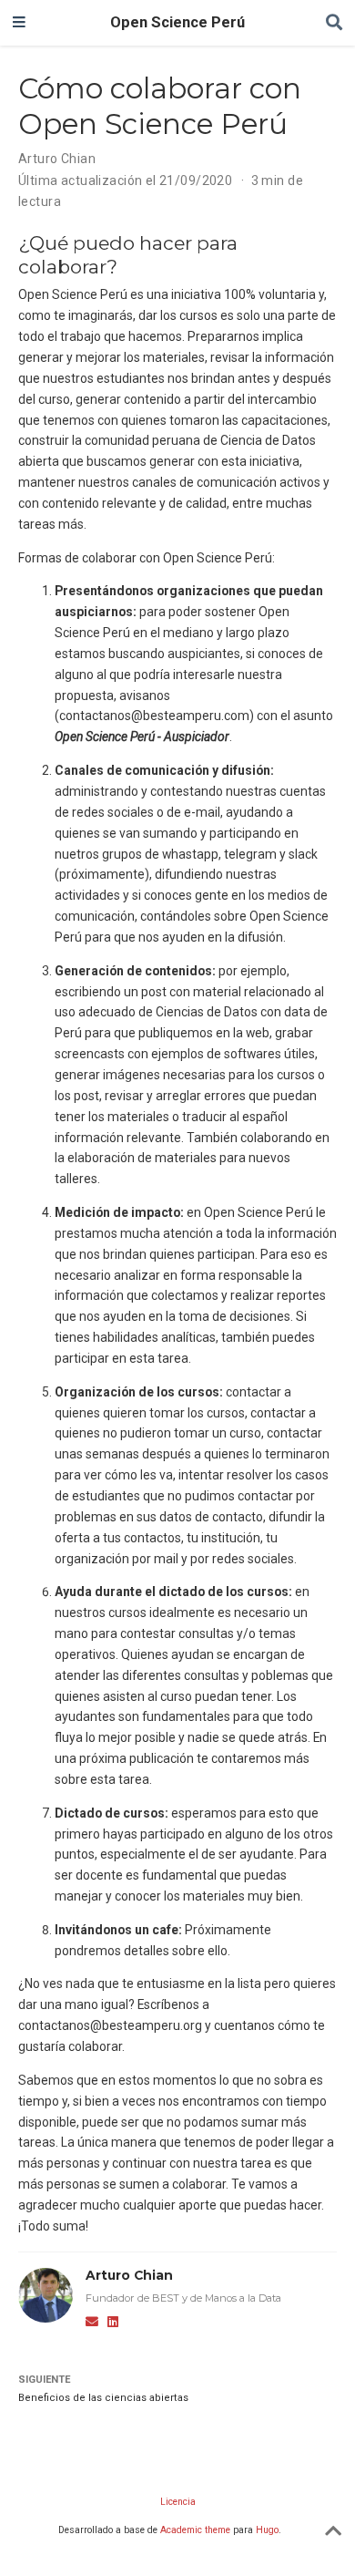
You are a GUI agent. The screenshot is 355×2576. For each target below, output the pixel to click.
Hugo (267, 2530)
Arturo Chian (57, 159)
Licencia (178, 2502)
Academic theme (195, 2530)
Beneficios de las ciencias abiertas (103, 2398)
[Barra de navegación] (19, 23)
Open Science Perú (177, 22)
